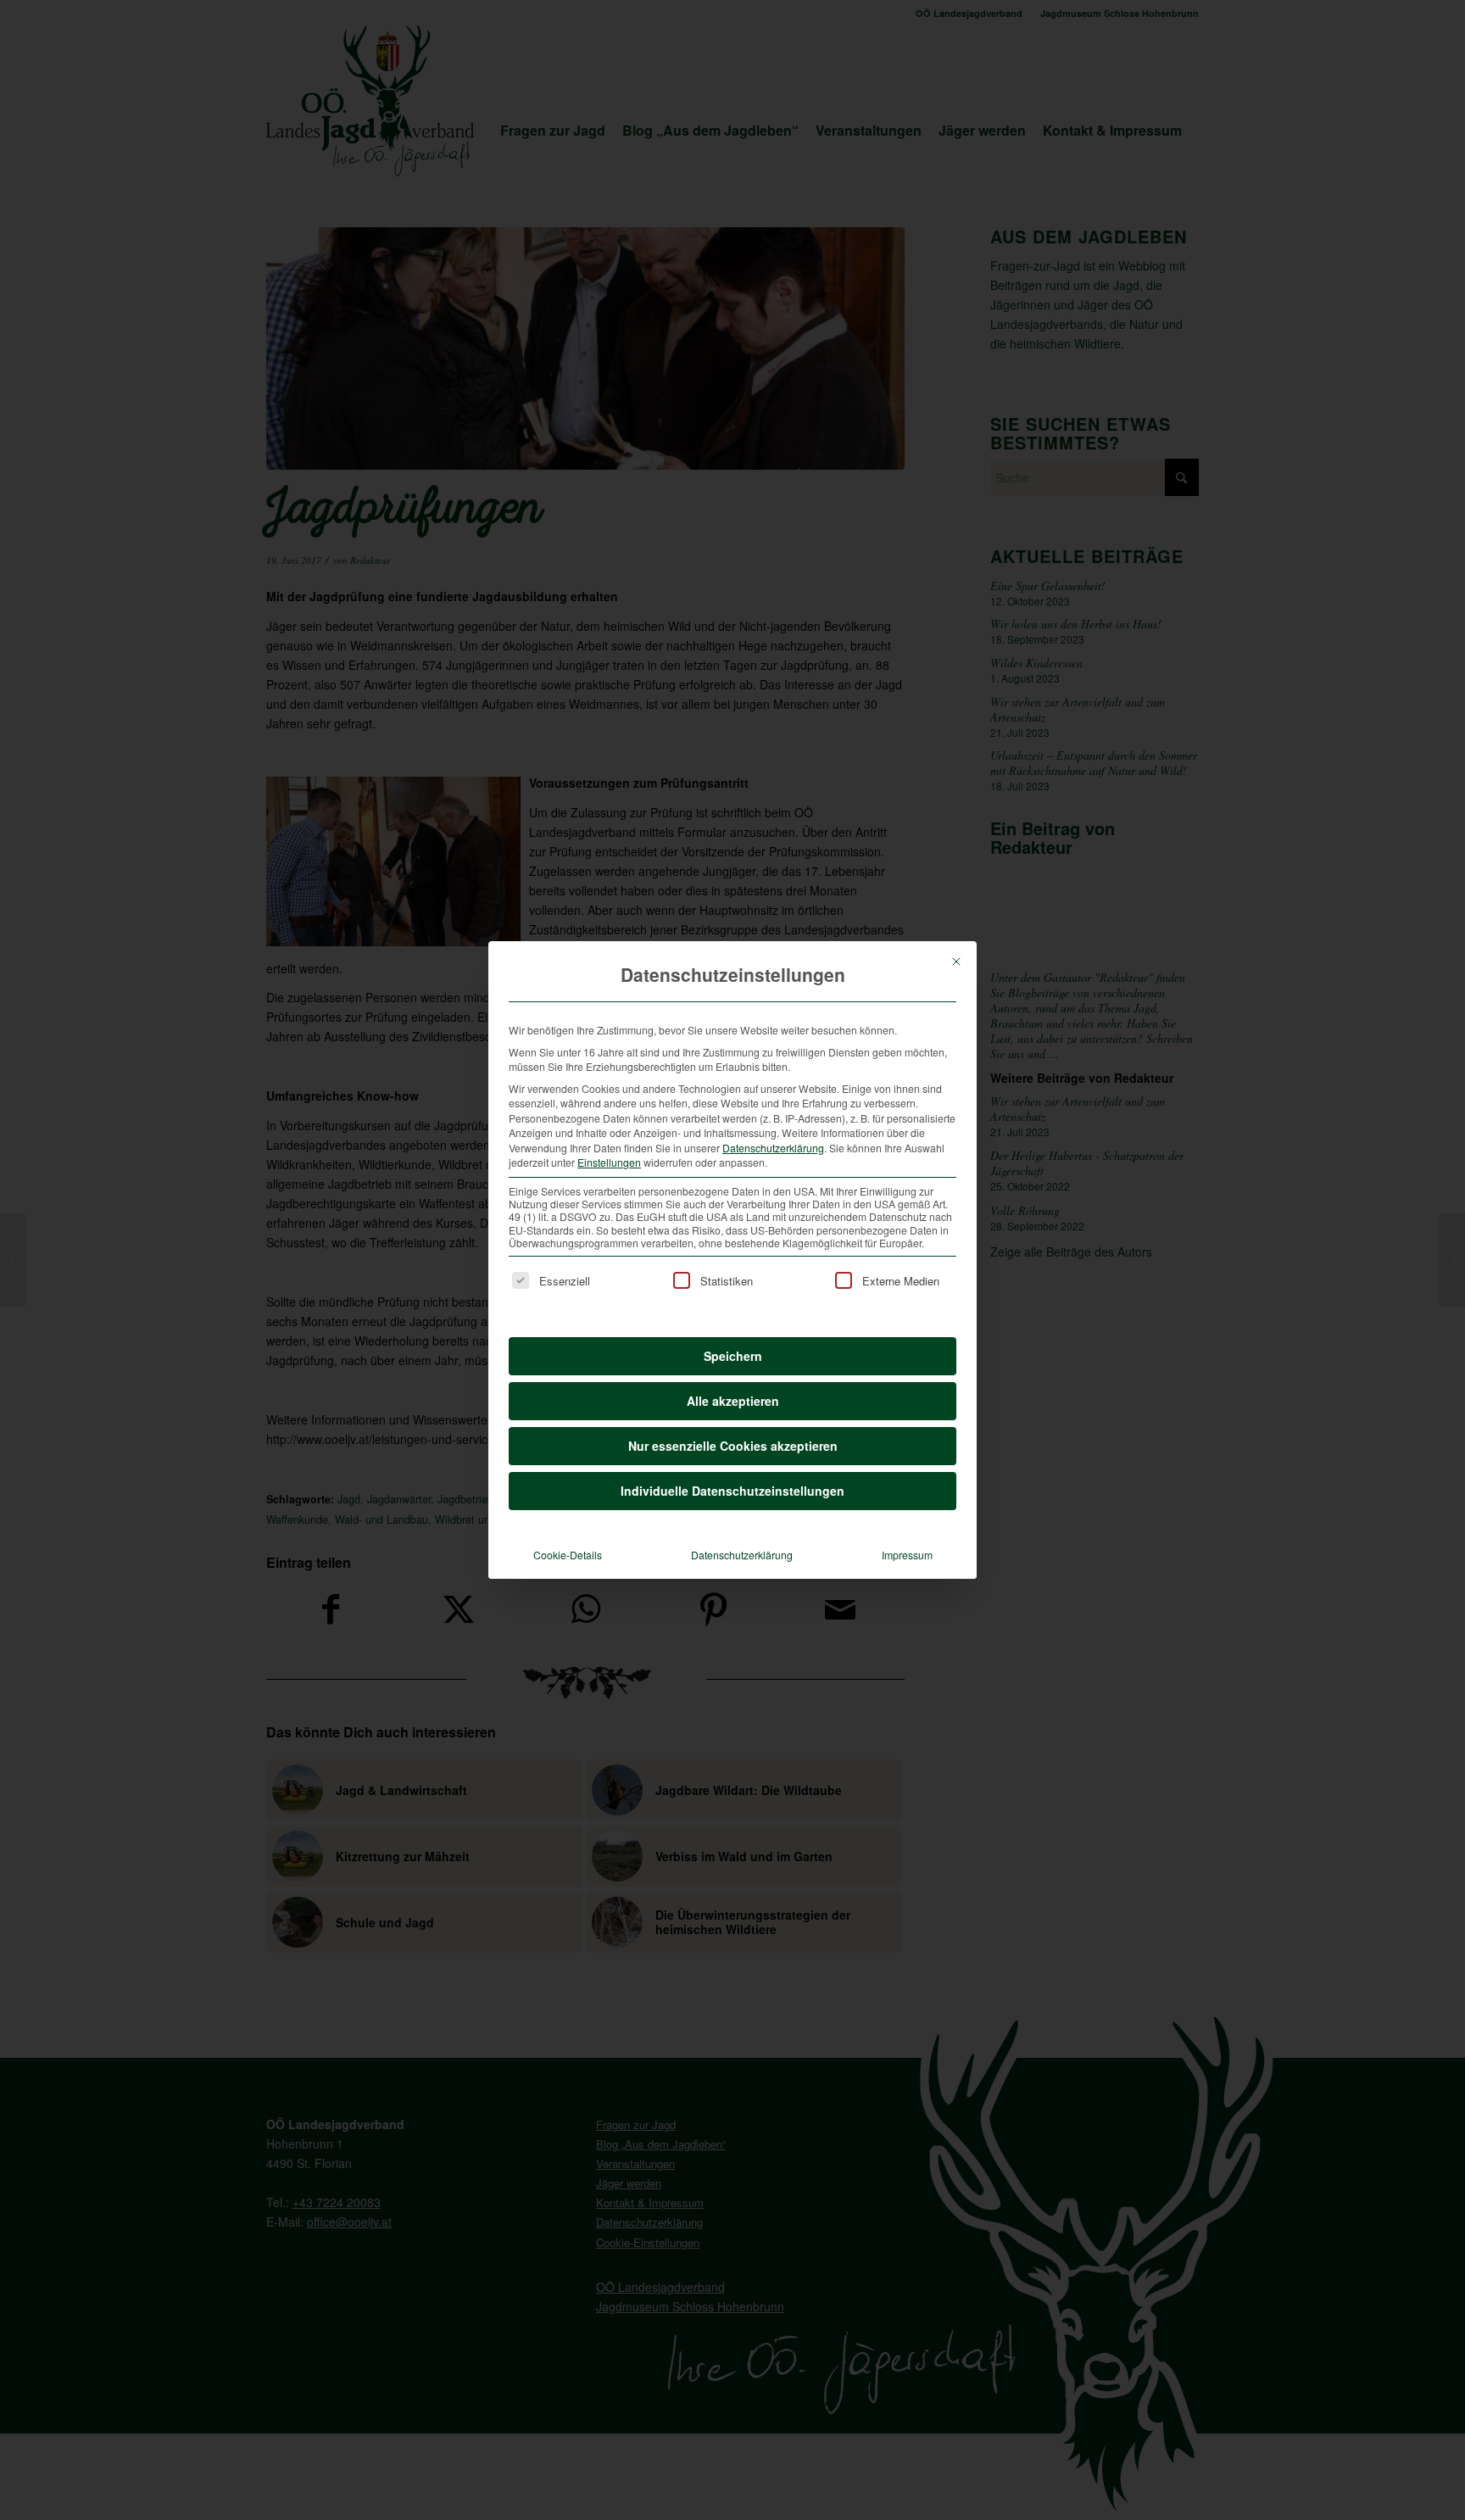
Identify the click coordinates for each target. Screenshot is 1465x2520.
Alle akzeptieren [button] (733, 1401)
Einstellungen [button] (609, 1162)
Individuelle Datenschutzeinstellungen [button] (732, 1491)
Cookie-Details (568, 1555)
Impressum (907, 1555)
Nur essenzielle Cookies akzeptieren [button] (733, 1446)
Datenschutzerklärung (773, 1148)
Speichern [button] (733, 1356)
